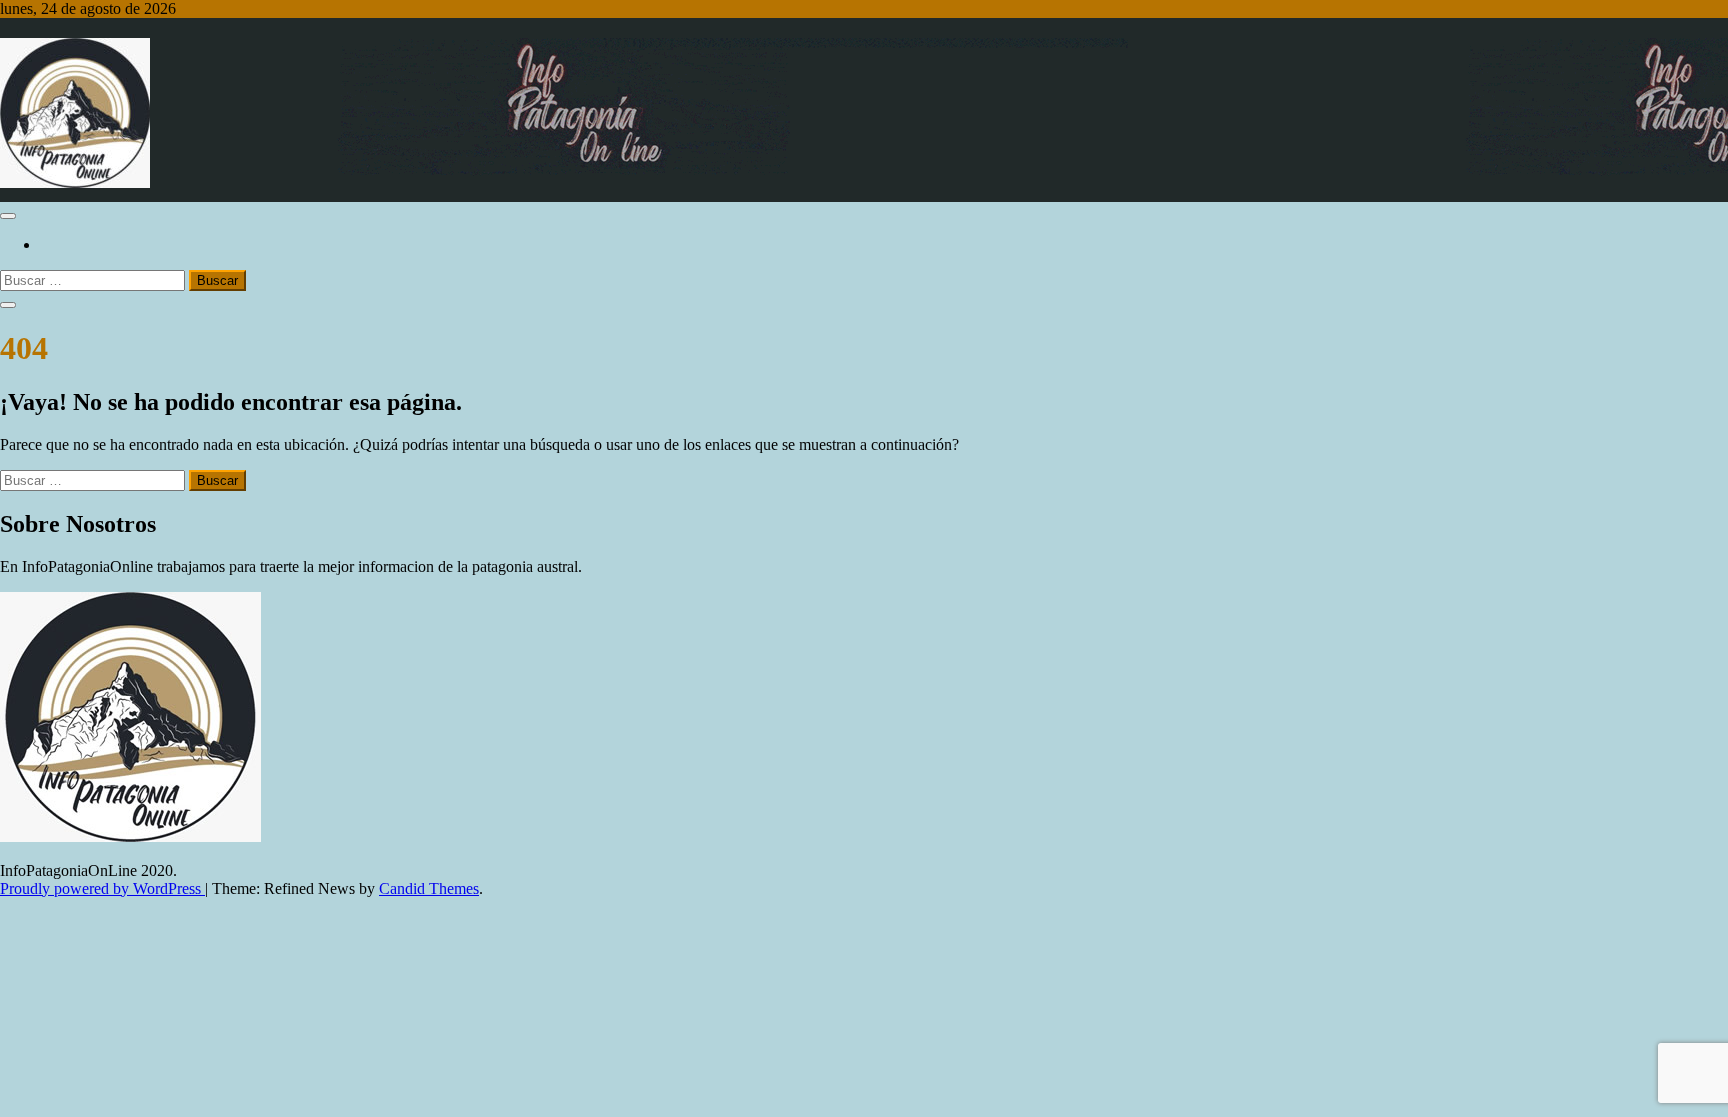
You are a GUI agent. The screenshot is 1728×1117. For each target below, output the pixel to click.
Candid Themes (429, 888)
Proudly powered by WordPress (102, 888)
